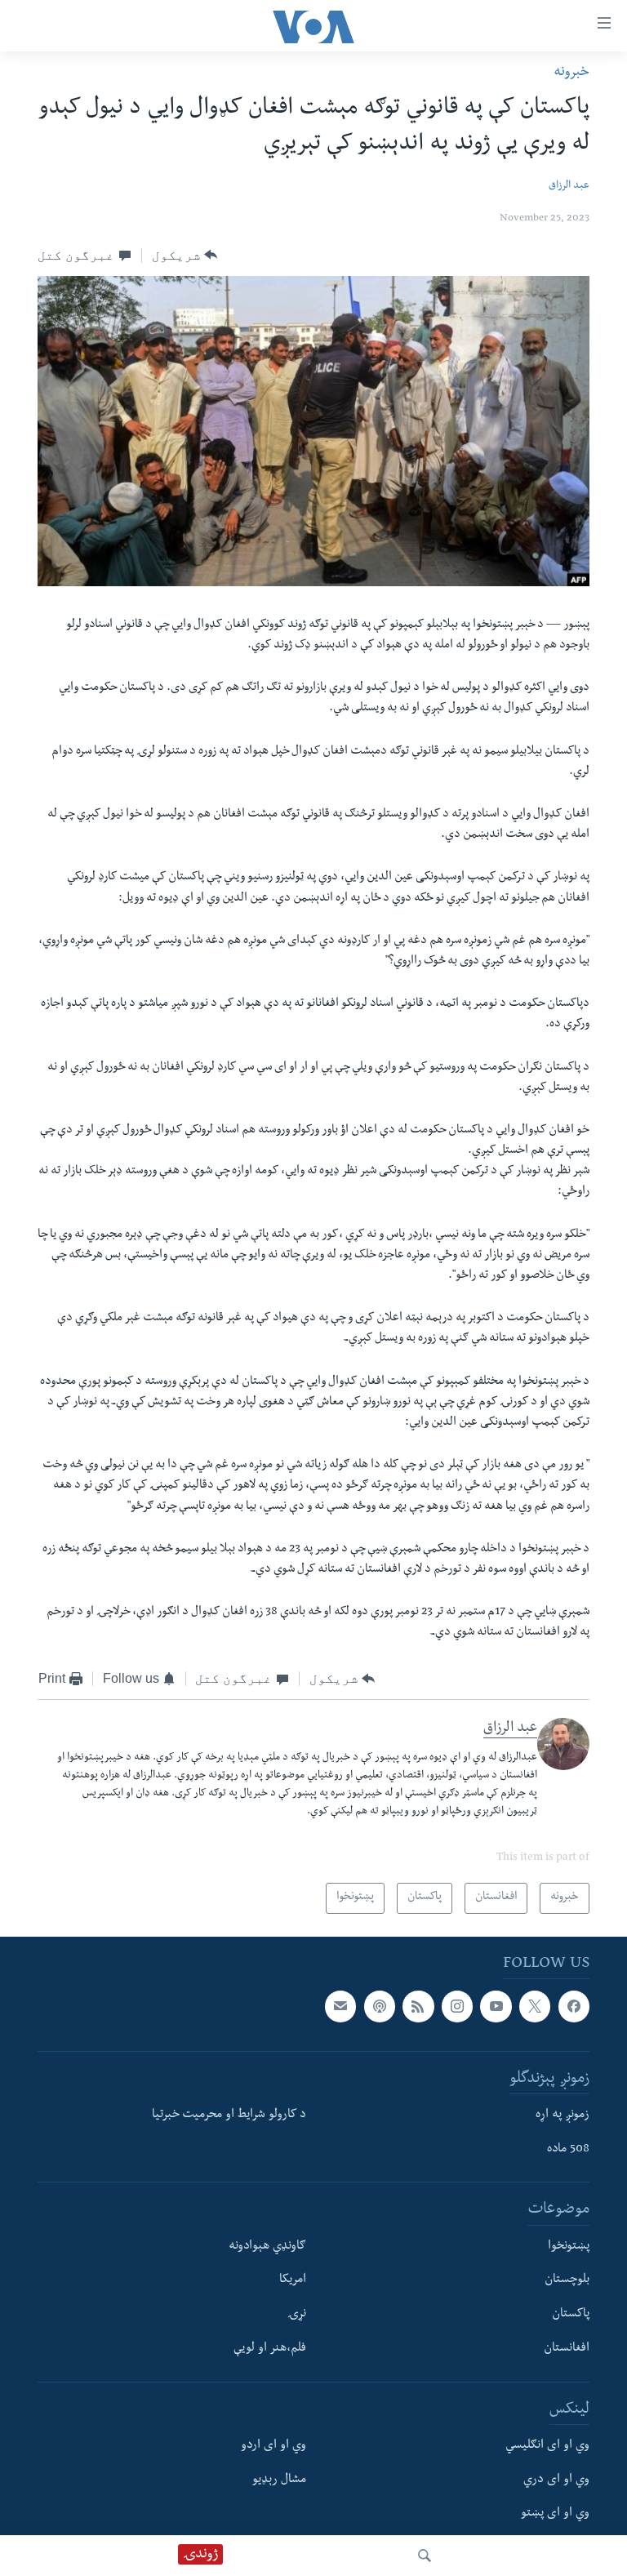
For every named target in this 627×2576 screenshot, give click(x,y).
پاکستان (571, 2315)
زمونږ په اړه (563, 2116)
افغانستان (567, 2349)
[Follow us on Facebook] (574, 2006)
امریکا (293, 2280)
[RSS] (418, 2006)
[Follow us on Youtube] (496, 2006)
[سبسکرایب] (340, 2006)
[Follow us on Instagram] (457, 2006)
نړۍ (297, 2315)
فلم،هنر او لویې (270, 2349)
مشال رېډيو (279, 2480)
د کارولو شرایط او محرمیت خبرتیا (229, 2116)
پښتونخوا (569, 2247)
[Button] (185, 256)
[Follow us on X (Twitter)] (535, 2006)
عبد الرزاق (569, 187)
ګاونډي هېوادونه (267, 2247)
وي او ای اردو (273, 2446)
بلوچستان (567, 2280)
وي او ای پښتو (555, 2514)
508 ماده (568, 2150)
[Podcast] (380, 2006)
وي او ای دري (556, 2480)
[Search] (425, 2556)
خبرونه (571, 73)
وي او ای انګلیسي (547, 2446)
